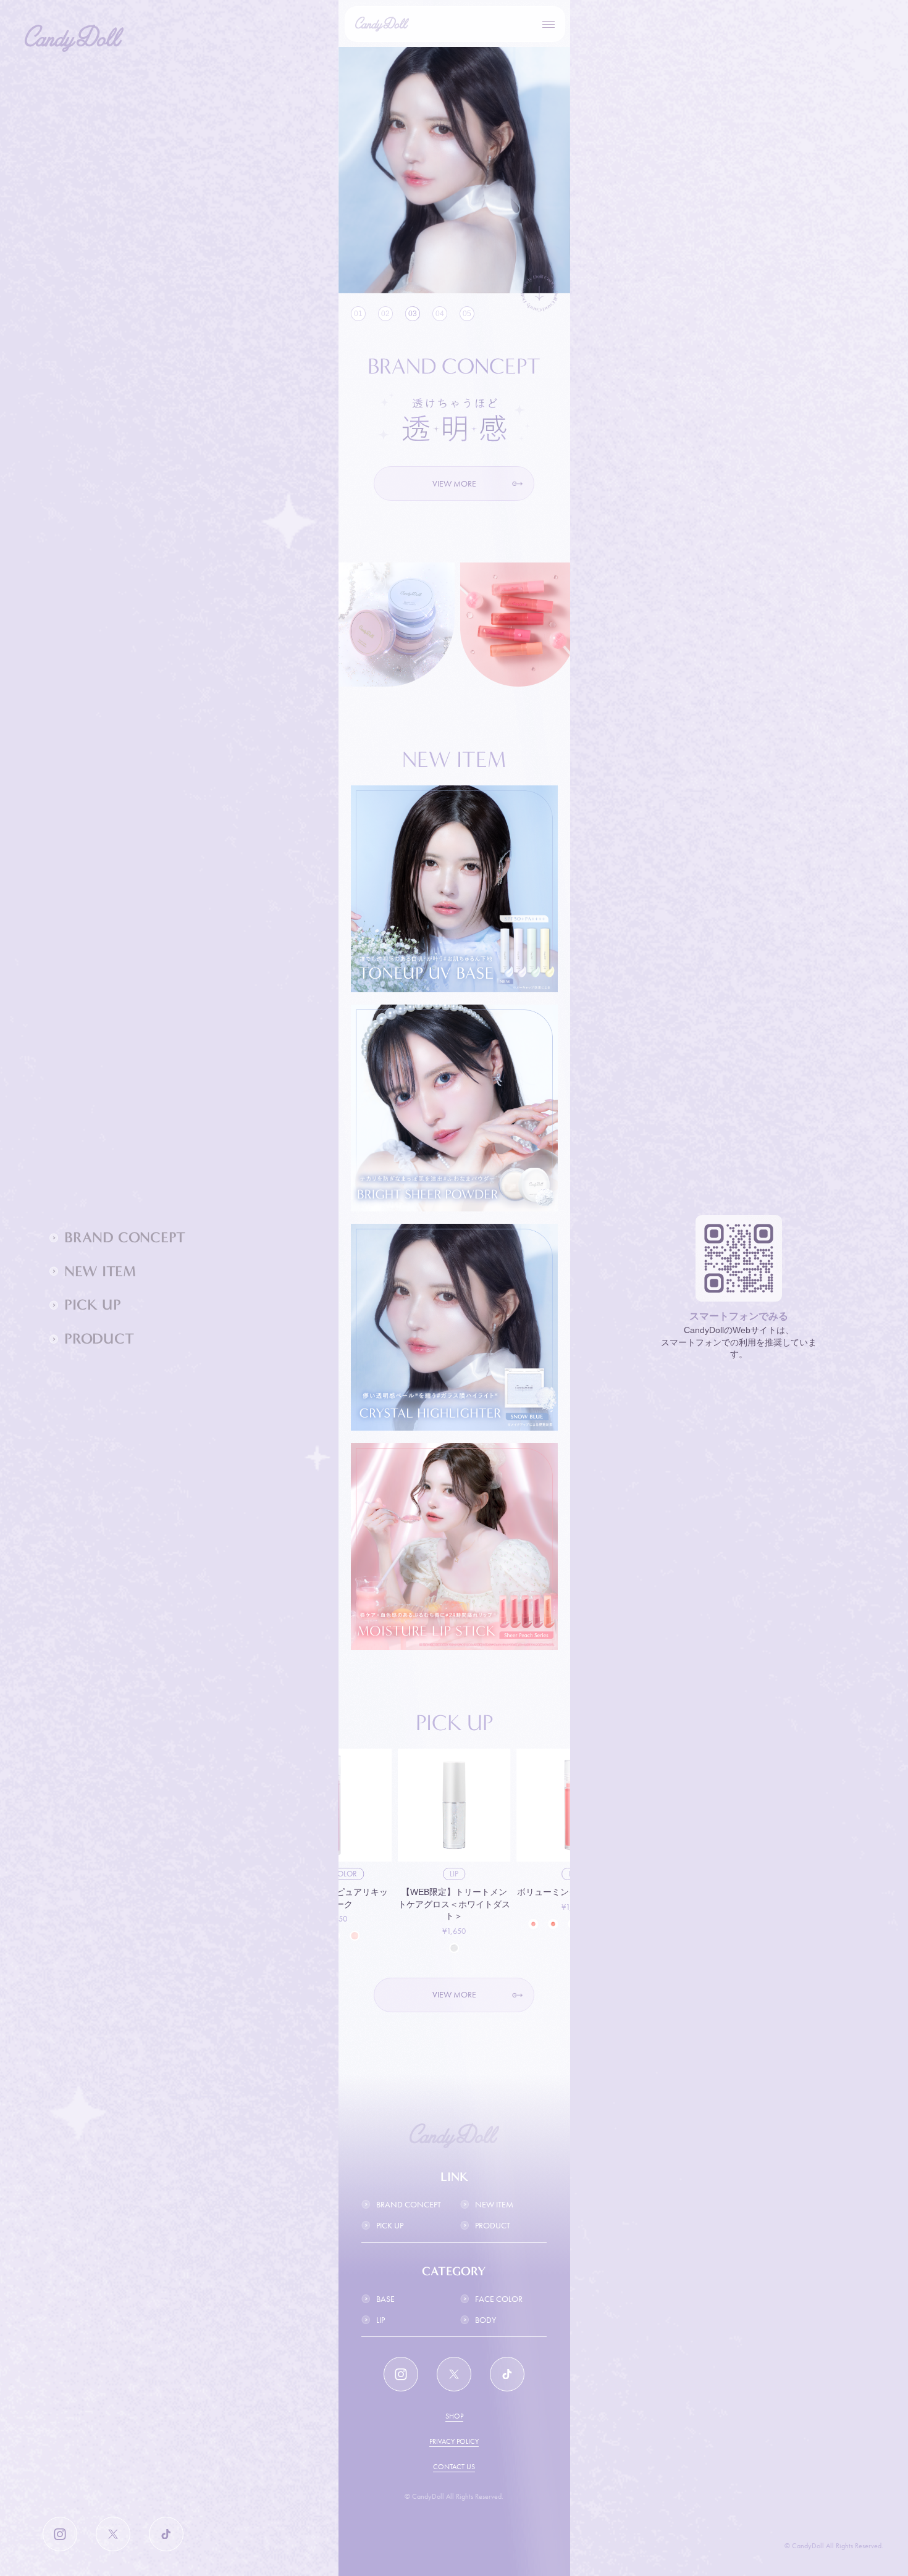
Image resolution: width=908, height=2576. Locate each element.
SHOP (454, 2416)
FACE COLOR (499, 2299)
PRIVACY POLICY (454, 2441)
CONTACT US (454, 2467)
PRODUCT (493, 2225)
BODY (486, 2320)
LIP (380, 2320)
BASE (385, 2299)
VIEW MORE (454, 483)
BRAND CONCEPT (409, 2204)
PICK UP (390, 2225)
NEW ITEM (494, 2204)
